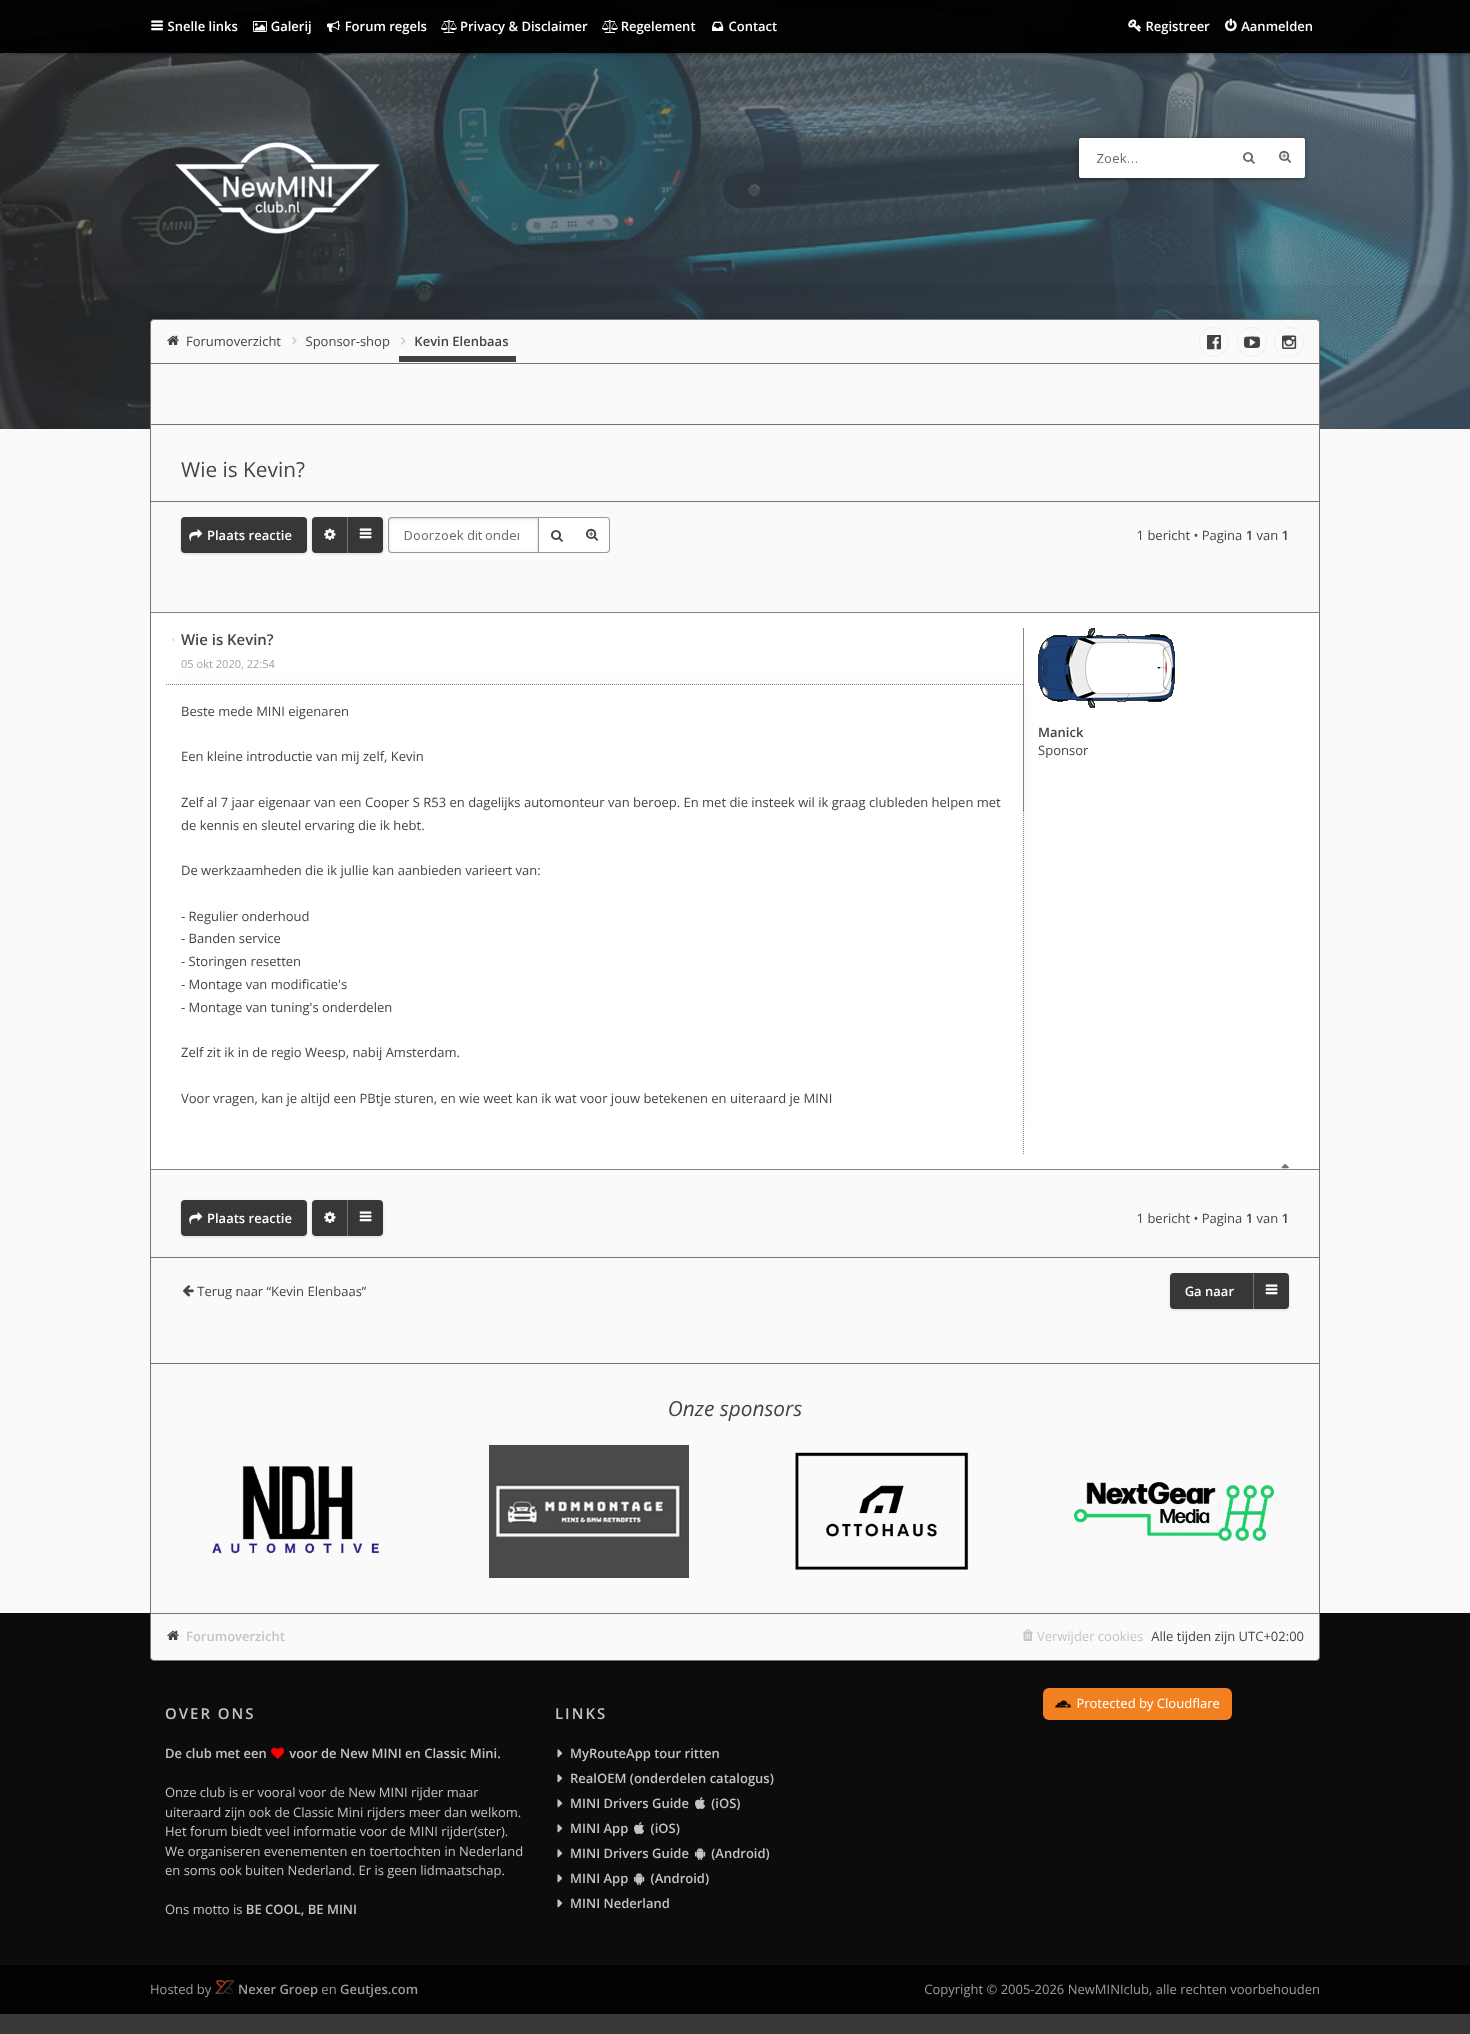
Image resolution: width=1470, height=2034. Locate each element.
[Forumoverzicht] (277, 191)
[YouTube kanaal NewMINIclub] (1252, 342)
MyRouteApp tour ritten (645, 1753)
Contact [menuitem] (751, 26)
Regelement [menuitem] (656, 26)
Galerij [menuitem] (289, 26)
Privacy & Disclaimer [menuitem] (522, 26)
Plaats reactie (249, 535)
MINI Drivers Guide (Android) (670, 1853)
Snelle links (203, 26)
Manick (1060, 732)
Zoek (1249, 158)
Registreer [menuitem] (1177, 26)
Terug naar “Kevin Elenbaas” (281, 1291)
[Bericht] (174, 640)
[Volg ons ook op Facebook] (1214, 342)
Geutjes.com (379, 1989)
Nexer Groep (278, 1989)
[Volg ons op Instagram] (1289, 342)
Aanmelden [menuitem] (1277, 26)
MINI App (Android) (639, 1878)
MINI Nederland (620, 1903)
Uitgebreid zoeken (1285, 158)
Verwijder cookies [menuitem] (1090, 1636)
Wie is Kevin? (243, 470)
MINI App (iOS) (625, 1828)
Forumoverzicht (235, 1636)
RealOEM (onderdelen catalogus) (672, 1778)
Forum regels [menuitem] (384, 26)
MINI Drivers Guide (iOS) (655, 1803)
